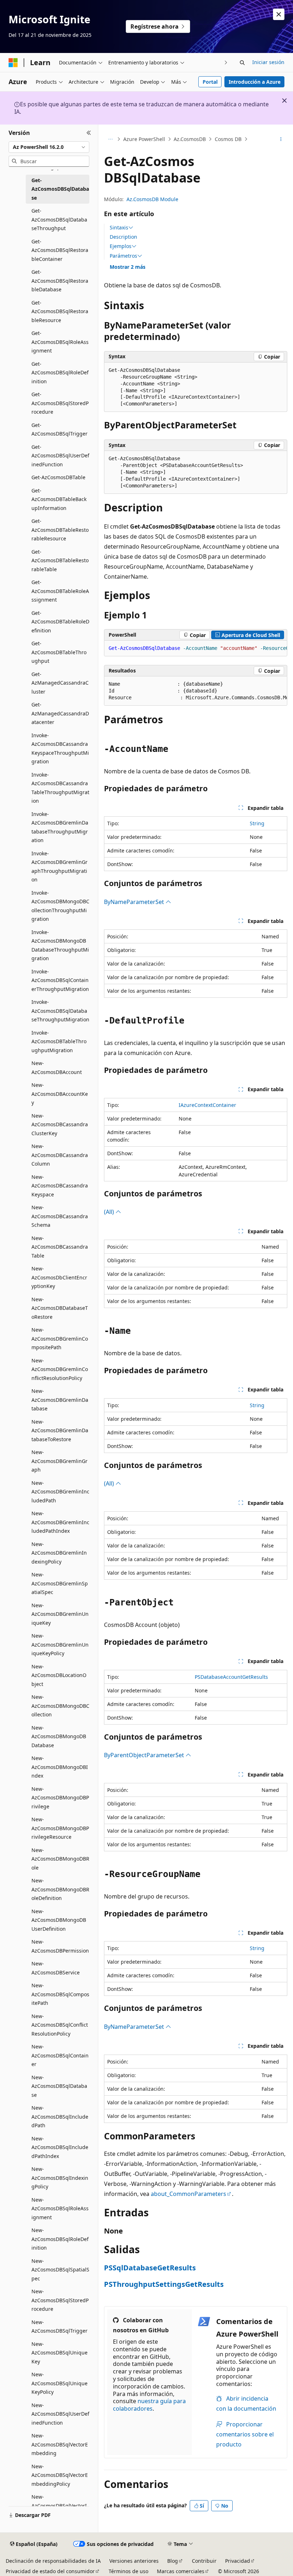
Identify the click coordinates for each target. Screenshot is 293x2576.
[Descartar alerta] (279, 14)
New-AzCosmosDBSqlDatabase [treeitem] (59, 2086)
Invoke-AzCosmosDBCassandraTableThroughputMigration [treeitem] (60, 788)
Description (123, 237)
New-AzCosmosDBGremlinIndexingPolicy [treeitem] (59, 1553)
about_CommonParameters (188, 2194)
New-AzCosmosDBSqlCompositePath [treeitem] (60, 1994)
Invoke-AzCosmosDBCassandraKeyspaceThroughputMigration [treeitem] (60, 749)
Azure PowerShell (144, 139)
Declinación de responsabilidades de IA (53, 2561)
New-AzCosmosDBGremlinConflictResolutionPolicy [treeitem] (60, 1369)
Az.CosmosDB (190, 139)
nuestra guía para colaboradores (149, 2405)
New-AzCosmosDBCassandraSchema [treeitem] (60, 1216)
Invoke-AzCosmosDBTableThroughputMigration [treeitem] (59, 1041)
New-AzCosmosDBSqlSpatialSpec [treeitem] (60, 2270)
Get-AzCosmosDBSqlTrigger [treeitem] (59, 429)
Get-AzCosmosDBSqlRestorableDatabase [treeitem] (60, 281)
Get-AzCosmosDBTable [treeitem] (58, 477)
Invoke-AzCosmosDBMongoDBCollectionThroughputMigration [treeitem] (60, 906)
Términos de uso (128, 2571)
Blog (173, 2561)
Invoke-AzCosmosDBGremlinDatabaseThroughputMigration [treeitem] (60, 827)
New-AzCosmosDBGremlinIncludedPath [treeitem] (60, 1492)
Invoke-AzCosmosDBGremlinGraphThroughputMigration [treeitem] (59, 867)
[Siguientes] (226, 62)
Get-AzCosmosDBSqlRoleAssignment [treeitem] (60, 342)
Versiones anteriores (134, 2561)
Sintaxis (119, 228)
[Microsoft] (13, 63)
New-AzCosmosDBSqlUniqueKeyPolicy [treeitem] (59, 2383)
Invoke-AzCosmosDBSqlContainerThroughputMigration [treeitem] (60, 980)
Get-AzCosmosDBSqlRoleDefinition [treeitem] (60, 373)
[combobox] (49, 147)
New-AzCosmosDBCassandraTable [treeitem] (60, 1247)
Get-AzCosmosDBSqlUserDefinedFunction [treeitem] (60, 456)
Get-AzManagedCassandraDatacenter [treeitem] (60, 713)
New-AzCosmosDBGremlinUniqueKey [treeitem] (60, 1614)
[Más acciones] (281, 139)
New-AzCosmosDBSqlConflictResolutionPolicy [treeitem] (60, 2025)
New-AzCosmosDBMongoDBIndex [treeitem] (60, 1767)
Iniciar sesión (268, 62)
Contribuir (204, 2561)
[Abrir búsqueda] (242, 63)
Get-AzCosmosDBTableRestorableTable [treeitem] (60, 560)
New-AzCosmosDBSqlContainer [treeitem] (60, 2055)
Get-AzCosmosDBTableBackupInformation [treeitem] (59, 499)
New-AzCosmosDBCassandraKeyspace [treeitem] (60, 1186)
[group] (196, 648)
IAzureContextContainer (207, 1105)
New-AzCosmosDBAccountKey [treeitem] (60, 1094)
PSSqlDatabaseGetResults (150, 2268)
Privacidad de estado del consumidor (50, 2571)
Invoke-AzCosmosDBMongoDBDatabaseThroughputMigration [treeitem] (60, 945)
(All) (110, 1212)
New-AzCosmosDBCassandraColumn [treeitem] (60, 1155)
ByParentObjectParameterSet (145, 1755)
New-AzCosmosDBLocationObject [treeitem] (59, 1675)
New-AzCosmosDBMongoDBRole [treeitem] (60, 1859)
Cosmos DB (228, 139)
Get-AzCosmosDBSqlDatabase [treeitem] (60, 189)
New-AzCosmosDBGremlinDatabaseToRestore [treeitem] (60, 1430)
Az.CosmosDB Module (152, 199)
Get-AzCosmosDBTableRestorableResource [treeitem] (60, 530)
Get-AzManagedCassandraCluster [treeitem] (60, 683)
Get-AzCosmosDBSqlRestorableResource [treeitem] (60, 311)
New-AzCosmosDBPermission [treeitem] (60, 1946)
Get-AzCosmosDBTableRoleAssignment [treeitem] (60, 591)
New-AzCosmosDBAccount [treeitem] (57, 1068)
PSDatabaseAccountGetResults (231, 1677)
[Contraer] (89, 133)
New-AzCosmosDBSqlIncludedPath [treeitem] (60, 2116)
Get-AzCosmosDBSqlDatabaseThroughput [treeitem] (59, 219)
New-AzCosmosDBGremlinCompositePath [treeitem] (60, 1338)
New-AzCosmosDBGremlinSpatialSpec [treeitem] (60, 1583)
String (257, 823)
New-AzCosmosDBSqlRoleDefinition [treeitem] (60, 2239)
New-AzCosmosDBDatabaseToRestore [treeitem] (60, 1308)
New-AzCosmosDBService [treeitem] (56, 1968)
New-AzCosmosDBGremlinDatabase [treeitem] (60, 1400)
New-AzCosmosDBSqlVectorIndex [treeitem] (59, 2505)
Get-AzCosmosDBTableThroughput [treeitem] (59, 652)
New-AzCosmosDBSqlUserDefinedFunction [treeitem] (60, 2414)
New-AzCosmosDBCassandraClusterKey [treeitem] (60, 1124)
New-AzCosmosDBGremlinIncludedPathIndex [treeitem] (60, 1522)
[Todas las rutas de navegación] (110, 139)
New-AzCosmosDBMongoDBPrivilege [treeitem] (60, 1798)
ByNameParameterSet (135, 902)
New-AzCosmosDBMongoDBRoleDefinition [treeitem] (60, 1889)
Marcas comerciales (181, 2571)
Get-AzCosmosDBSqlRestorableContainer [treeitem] (60, 250)
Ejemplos (121, 246)
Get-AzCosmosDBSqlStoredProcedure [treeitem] (60, 403)
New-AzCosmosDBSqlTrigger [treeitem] (59, 2327)
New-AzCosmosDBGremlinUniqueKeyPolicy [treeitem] (60, 1644)
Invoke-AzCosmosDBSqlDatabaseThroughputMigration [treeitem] (60, 1011)
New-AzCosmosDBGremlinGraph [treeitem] (59, 1461)
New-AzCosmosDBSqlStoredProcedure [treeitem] (60, 2300)
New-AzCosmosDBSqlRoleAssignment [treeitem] (60, 2208)
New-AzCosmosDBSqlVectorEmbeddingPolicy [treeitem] (60, 2475)
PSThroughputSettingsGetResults (164, 2284)
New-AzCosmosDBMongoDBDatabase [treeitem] (59, 1736)
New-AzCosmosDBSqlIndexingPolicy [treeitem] (60, 2178)
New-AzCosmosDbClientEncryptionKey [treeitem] (59, 1277)
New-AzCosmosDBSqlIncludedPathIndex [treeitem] (60, 2147)
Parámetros (123, 256)
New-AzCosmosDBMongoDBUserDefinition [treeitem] (59, 1920)
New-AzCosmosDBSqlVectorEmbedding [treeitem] (60, 2444)
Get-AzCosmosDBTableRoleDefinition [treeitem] (60, 622)
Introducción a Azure (255, 82)
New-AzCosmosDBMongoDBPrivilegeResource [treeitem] (60, 1828)
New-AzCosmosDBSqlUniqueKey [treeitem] (59, 2353)
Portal (210, 82)
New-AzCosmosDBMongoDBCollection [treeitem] (60, 1706)
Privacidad (238, 2561)
